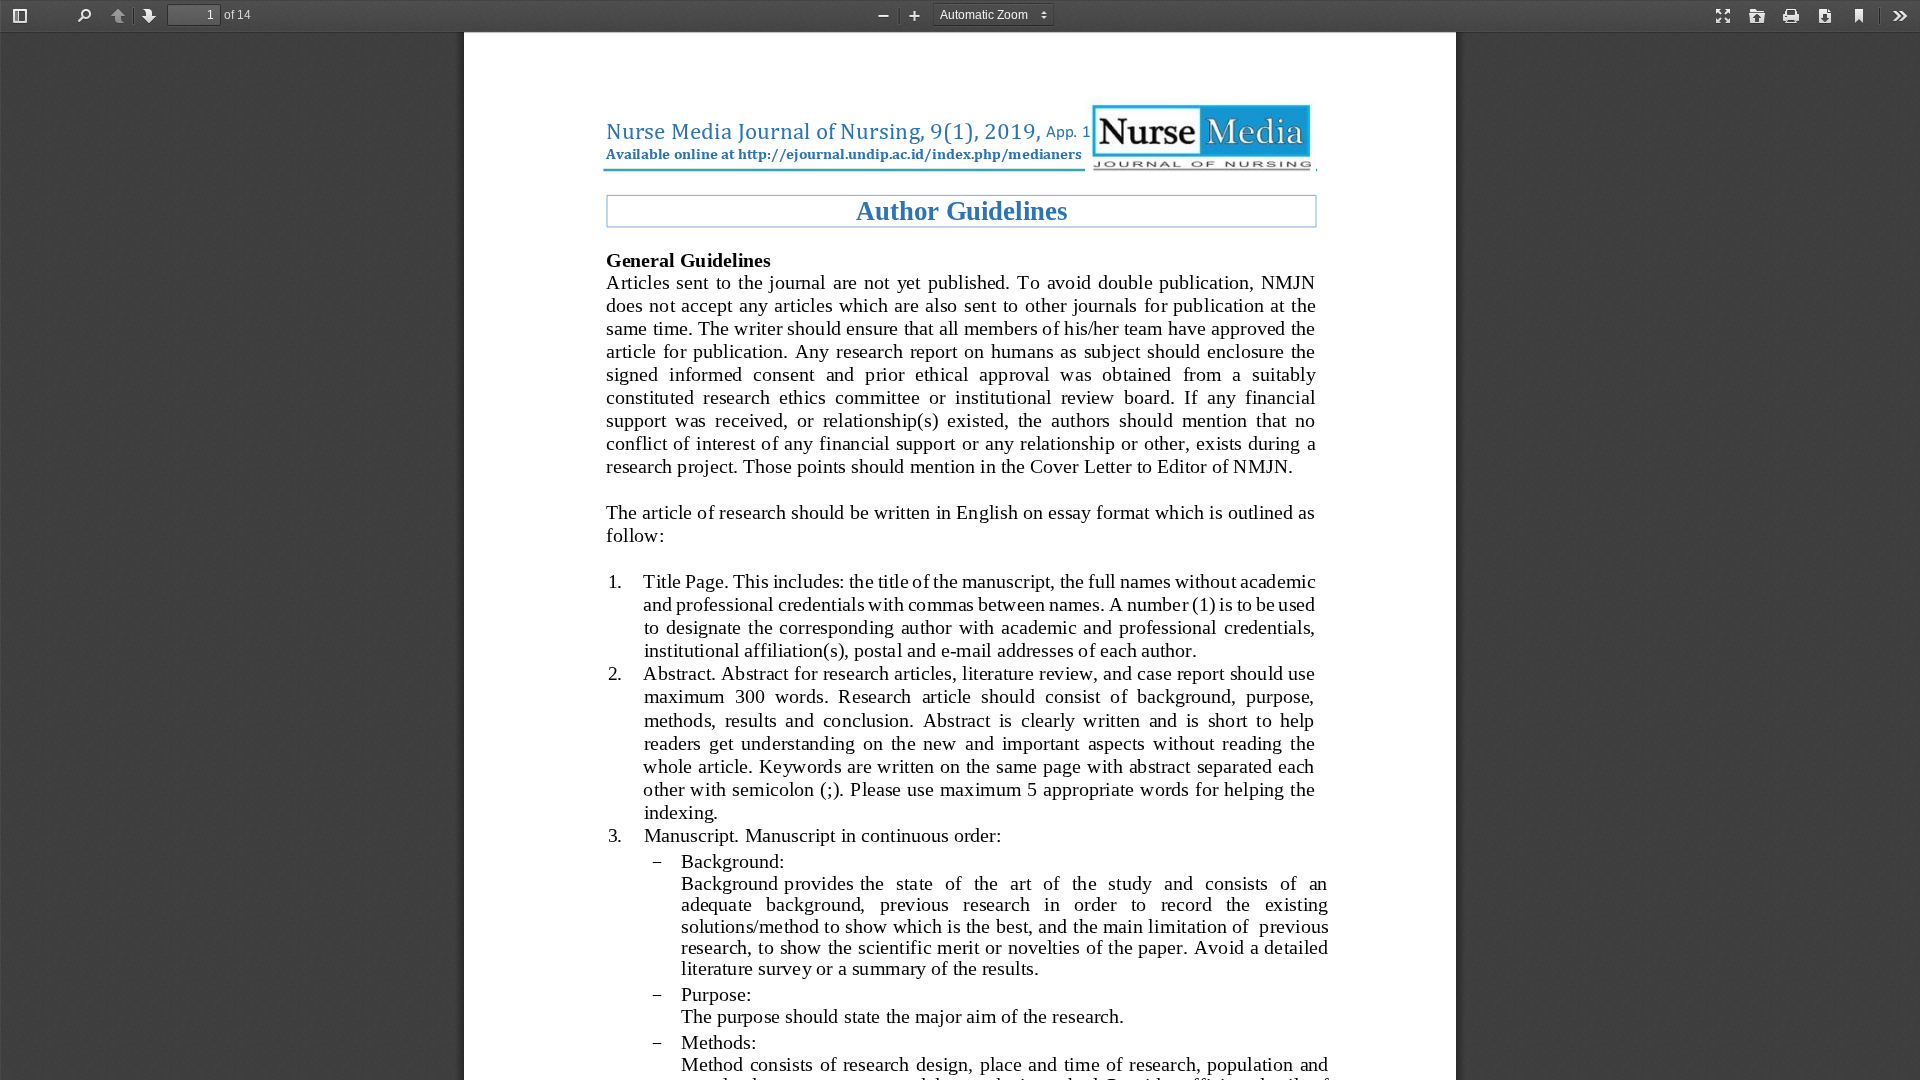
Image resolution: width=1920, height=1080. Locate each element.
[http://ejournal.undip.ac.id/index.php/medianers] (910, 153)
